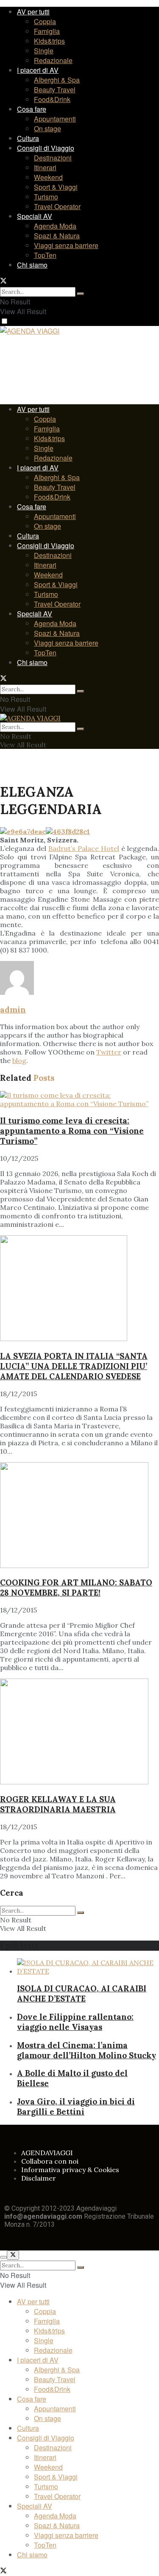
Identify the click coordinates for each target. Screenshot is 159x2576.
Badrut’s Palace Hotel (84, 848)
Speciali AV (35, 216)
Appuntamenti (55, 119)
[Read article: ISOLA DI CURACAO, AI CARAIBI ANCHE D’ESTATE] (88, 1967)
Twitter (109, 1052)
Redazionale (53, 60)
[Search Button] (81, 294)
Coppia (45, 21)
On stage (47, 128)
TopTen (45, 255)
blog (19, 1060)
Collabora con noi (50, 2161)
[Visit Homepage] (30, 332)
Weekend (48, 177)
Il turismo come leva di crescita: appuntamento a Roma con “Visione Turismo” (72, 1131)
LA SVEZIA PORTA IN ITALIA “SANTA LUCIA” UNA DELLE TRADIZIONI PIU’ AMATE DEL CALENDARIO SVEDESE (74, 1366)
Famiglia (47, 31)
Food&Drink (52, 99)
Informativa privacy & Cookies (70, 2170)
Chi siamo (32, 265)
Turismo (46, 197)
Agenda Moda (55, 226)
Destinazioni (53, 158)
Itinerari (45, 167)
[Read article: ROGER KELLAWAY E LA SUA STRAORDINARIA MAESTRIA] (79, 1732)
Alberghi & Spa (57, 80)
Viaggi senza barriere (66, 245)
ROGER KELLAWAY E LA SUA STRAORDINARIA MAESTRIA (58, 1804)
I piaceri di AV (38, 70)
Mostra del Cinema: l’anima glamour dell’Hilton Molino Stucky (86, 2050)
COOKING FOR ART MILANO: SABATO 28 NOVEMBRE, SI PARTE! (76, 1588)
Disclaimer (39, 2178)
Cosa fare (32, 109)
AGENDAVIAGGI (47, 2153)
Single (44, 51)
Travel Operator (57, 206)
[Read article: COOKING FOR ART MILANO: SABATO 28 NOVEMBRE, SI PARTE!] (79, 1516)
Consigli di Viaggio (46, 148)
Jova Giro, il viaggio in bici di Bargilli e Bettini (76, 2107)
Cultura (28, 138)
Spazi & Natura (57, 236)
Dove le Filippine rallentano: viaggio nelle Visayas (75, 2022)
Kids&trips (49, 41)
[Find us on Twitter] (3, 281)
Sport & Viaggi (56, 187)
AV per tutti (33, 12)
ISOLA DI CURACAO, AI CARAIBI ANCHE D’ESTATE (82, 1993)
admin (13, 1010)
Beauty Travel (55, 90)
